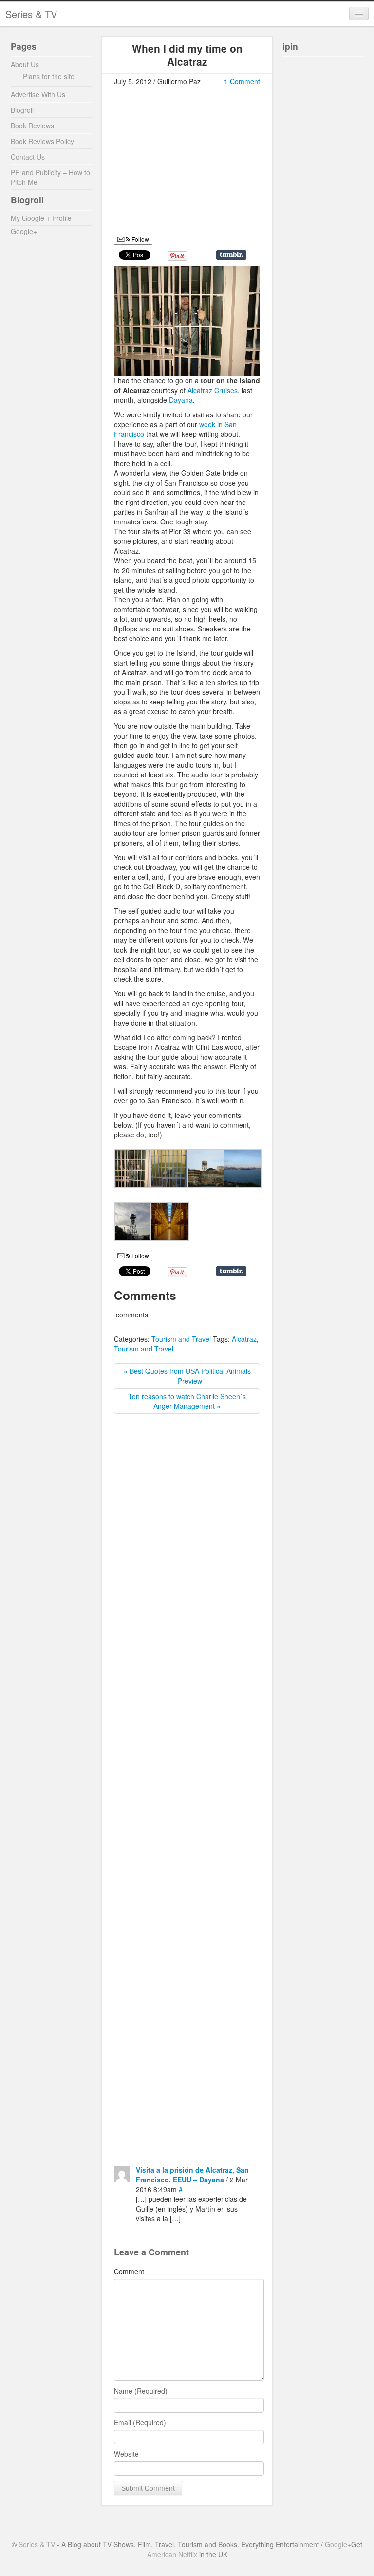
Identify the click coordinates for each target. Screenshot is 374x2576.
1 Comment (242, 81)
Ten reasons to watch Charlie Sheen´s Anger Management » (187, 1401)
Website (126, 2454)
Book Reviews (32, 126)
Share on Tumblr (231, 255)
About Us (25, 64)
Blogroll (22, 110)
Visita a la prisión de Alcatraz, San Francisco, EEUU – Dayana (192, 2175)
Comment (129, 2271)
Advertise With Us (38, 94)
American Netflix (172, 2554)
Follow (140, 239)
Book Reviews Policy (42, 141)
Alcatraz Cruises (213, 390)
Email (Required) (140, 2422)
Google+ (24, 231)
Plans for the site (49, 76)
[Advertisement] (196, 164)
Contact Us (28, 157)
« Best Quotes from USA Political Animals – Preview (187, 1376)
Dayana (181, 400)
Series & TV (31, 14)
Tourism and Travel (181, 1339)
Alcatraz (244, 1339)
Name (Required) (141, 2391)
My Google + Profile (41, 218)
